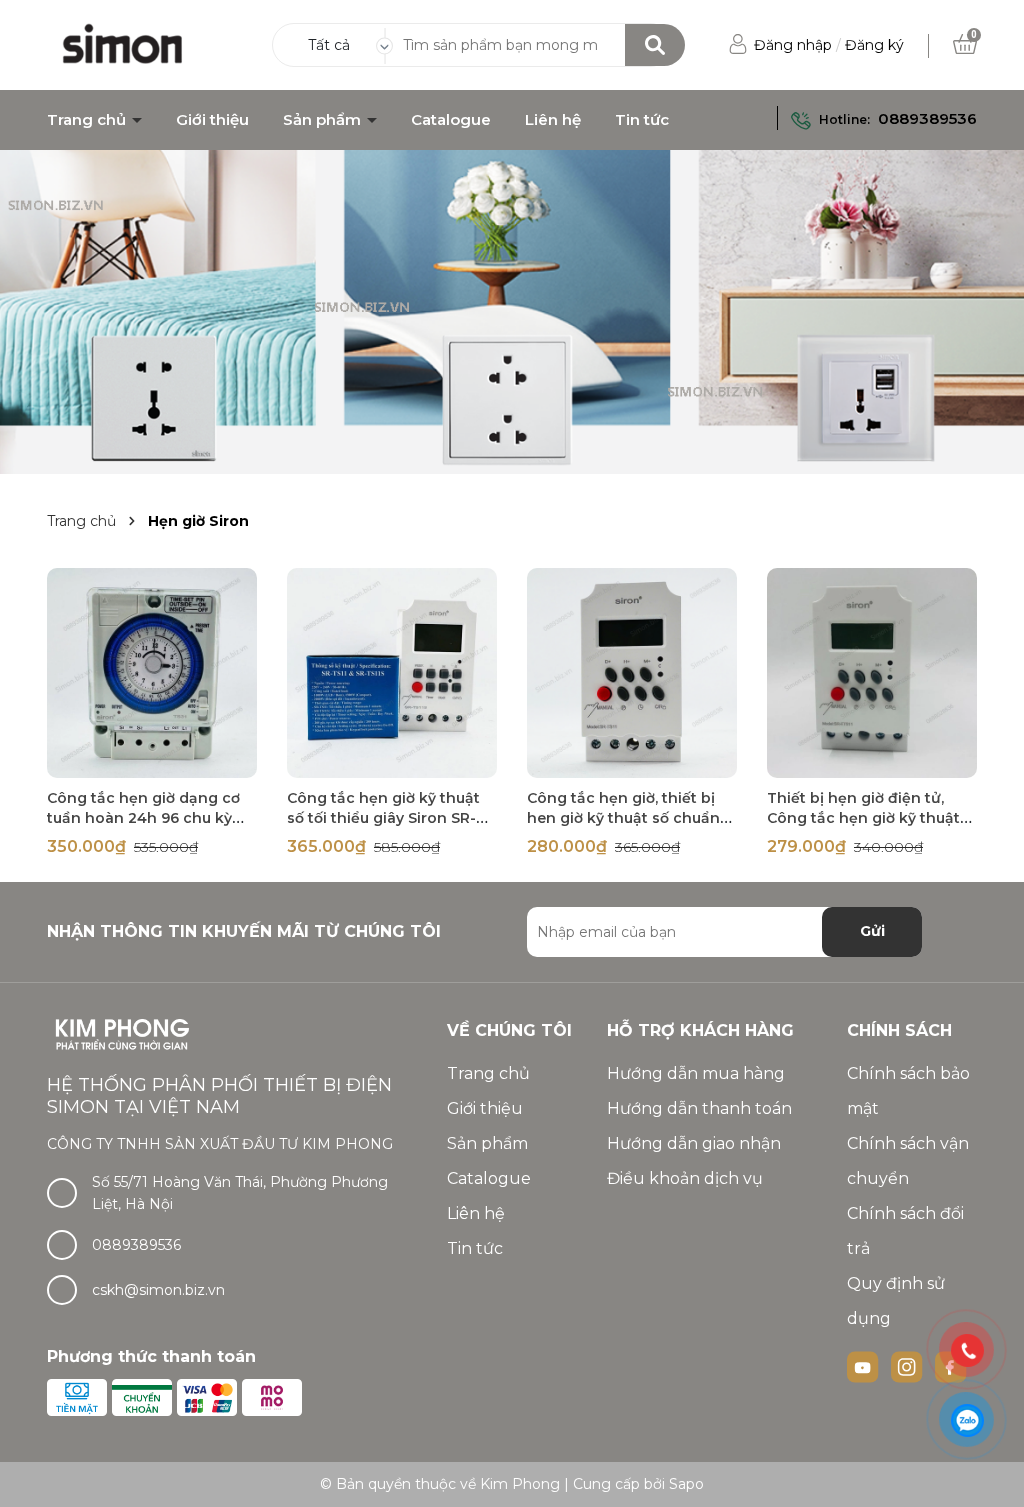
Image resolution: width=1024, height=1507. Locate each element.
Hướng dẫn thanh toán (699, 1108)
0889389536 (927, 118)
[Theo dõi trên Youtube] (865, 1365)
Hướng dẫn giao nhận (694, 1143)
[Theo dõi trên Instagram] (909, 1365)
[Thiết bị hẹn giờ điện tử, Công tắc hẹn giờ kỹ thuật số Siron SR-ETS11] (872, 673)
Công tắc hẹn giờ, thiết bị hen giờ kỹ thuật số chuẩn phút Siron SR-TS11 (623, 818)
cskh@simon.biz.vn (158, 1290)
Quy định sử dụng (896, 1301)
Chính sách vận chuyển (908, 1161)
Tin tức (642, 120)
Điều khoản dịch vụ (685, 1178)
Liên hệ (553, 120)
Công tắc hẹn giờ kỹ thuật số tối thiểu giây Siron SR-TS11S (383, 818)
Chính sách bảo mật (908, 1091)
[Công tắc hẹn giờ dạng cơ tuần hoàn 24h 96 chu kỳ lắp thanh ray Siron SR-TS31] (152, 673)
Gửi (872, 931)
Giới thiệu (212, 120)
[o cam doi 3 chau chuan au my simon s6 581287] (512, 312)
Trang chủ (88, 120)
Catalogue (451, 120)
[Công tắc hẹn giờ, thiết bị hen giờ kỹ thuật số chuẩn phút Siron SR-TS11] (632, 673)
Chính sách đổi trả (905, 1231)
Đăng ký (874, 45)
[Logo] (123, 44)
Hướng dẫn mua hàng (696, 1073)
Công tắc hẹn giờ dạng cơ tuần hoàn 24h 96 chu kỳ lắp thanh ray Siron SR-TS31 (149, 818)
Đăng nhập (793, 45)
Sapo (686, 1484)
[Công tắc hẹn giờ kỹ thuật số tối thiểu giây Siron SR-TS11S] (392, 673)
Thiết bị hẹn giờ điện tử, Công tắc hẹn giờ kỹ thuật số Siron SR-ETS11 (863, 818)
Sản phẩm (324, 120)
